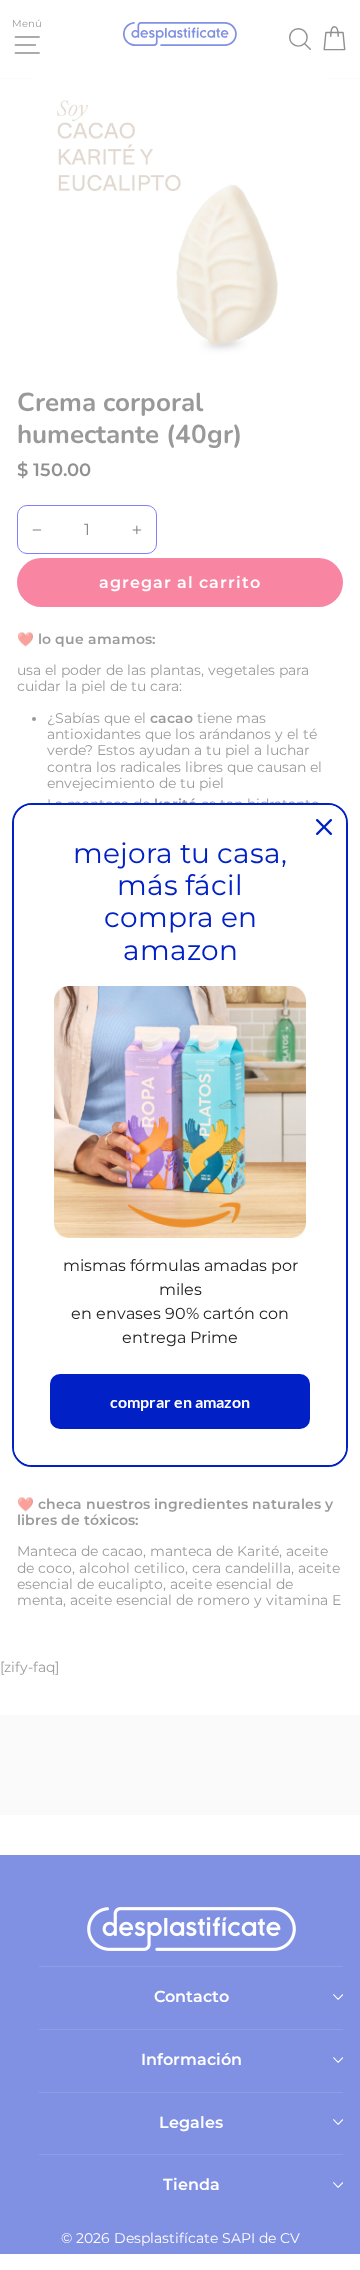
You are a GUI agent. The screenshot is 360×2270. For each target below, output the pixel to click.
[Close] (324, 827)
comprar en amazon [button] (180, 1401)
